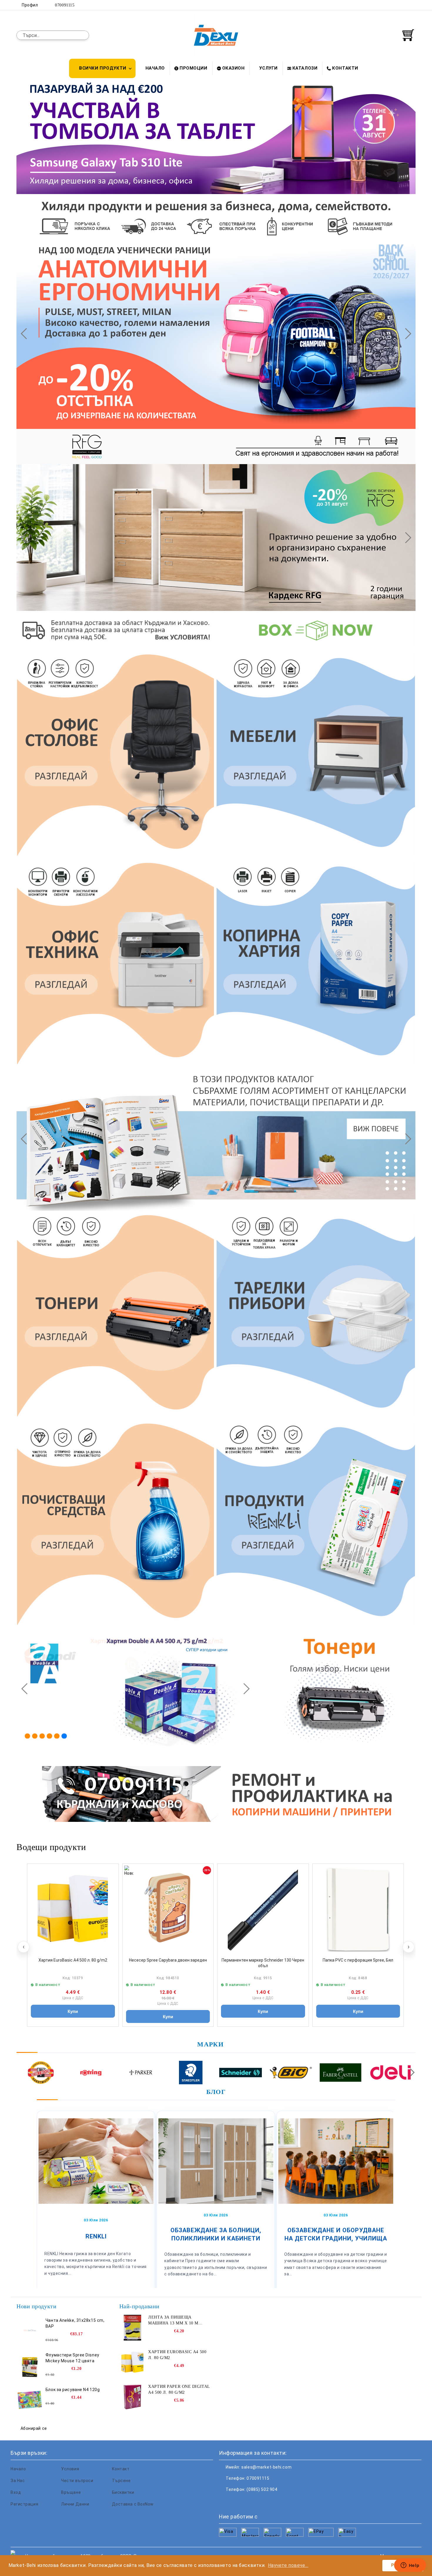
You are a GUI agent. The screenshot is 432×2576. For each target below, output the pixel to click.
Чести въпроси (77, 2481)
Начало (155, 68)
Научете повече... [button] (288, 2565)
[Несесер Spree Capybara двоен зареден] (168, 1909)
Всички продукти (103, 68)
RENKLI (96, 2236)
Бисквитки (123, 2492)
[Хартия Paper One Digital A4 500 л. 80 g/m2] (133, 2397)
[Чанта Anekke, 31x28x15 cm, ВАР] (30, 2331)
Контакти (345, 68)
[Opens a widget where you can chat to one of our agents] (410, 2566)
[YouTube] (412, 5)
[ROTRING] (91, 2073)
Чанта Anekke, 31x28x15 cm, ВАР (75, 2323)
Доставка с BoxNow (133, 2504)
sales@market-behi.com (266, 2467)
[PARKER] (141, 2073)
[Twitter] (395, 5)
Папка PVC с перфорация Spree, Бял (358, 1960)
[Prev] (26, 333)
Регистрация (24, 2504)
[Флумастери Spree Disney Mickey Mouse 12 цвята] (30, 2365)
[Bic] (290, 2073)
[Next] (406, 333)
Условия (70, 2469)
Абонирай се (34, 2428)
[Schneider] (241, 2073)
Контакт (121, 2469)
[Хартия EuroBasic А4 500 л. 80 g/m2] (73, 1909)
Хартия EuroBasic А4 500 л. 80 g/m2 (73, 1960)
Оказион (233, 68)
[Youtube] (262, 2501)
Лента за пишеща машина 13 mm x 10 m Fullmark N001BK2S (173, 2321)
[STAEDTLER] (191, 2073)
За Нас (18, 2481)
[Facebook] (386, 5)
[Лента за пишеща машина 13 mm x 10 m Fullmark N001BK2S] (133, 2328)
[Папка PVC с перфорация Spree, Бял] (358, 1909)
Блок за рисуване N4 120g (73, 2390)
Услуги (268, 68)
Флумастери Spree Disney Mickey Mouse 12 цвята (72, 2358)
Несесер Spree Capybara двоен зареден (168, 1960)
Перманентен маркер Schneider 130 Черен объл (263, 1963)
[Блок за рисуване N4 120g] (30, 2400)
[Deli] (390, 2073)
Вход (16, 2492)
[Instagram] (403, 5)
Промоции (193, 68)
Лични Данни (75, 2504)
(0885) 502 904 (262, 2489)
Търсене (121, 2481)
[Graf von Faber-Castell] (340, 2073)
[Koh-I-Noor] (41, 2073)
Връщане (71, 2492)
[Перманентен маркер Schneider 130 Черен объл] (263, 1909)
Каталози (305, 68)
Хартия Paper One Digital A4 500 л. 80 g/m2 (179, 2389)
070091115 (65, 5)
